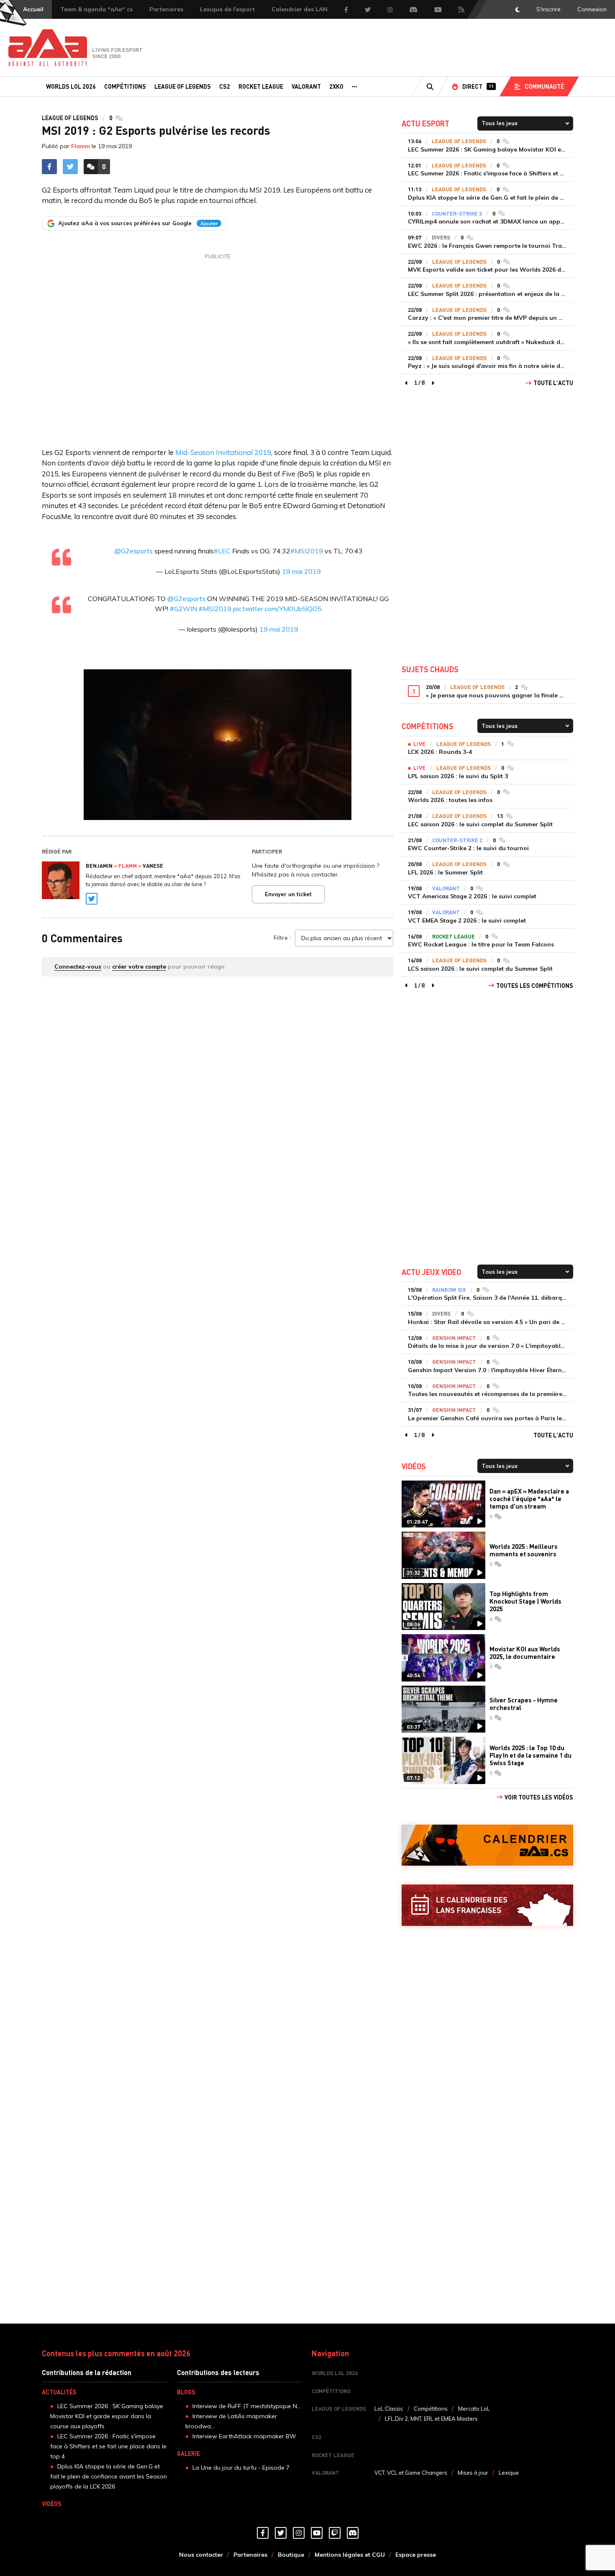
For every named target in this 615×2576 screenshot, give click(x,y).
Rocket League (261, 86)
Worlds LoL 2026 (71, 86)
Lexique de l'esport (227, 9)
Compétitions (125, 86)
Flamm (81, 146)
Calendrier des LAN (300, 9)
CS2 (225, 86)
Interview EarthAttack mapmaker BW (244, 2436)
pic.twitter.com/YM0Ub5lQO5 (277, 609)
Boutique (291, 2555)
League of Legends (183, 86)
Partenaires (166, 9)
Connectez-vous (78, 967)
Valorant (306, 86)
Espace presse (416, 2555)
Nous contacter (201, 2555)
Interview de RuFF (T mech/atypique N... (247, 2406)
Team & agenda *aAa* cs (96, 9)
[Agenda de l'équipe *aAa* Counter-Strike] (487, 1845)
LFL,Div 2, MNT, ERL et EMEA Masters (431, 2419)
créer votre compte (139, 967)
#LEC (222, 551)
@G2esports (134, 551)
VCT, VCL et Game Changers (411, 2473)
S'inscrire (548, 9)
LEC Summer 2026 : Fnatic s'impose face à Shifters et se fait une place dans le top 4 (108, 2446)
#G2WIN (183, 609)
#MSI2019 (307, 551)
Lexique (509, 2473)
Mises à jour (473, 2473)
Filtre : (282, 938)
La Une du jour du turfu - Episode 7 (241, 2468)
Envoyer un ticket (288, 894)
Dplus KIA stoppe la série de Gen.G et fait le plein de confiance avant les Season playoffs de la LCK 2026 (109, 2476)
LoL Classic (389, 2409)
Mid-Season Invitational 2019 (223, 452)
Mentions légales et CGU (350, 2555)
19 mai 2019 (301, 571)
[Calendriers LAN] (487, 1905)
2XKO (336, 86)
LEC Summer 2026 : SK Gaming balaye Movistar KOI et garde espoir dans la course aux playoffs (107, 2416)
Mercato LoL (474, 2409)
